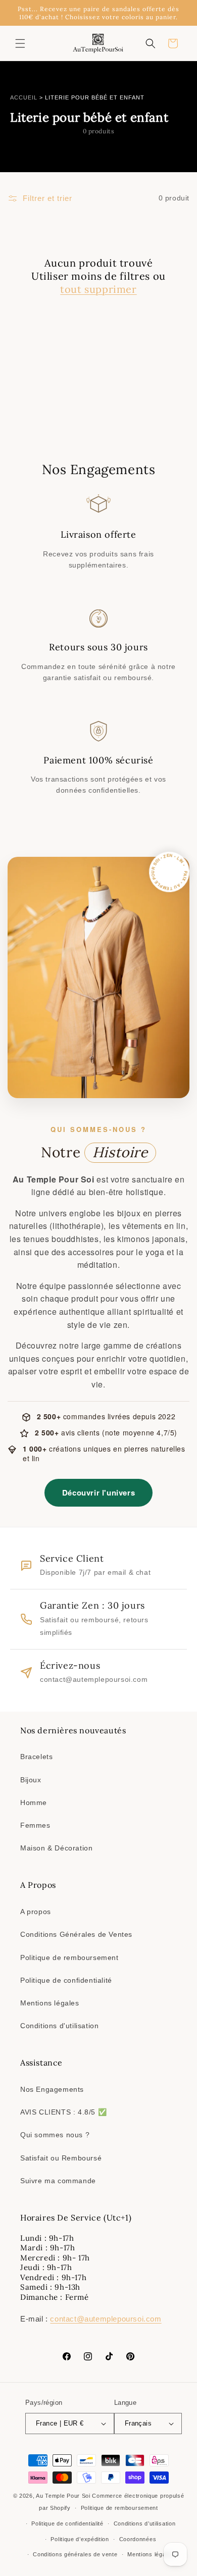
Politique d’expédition (80, 2539)
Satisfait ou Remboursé (61, 2158)
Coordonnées (138, 2539)
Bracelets (36, 1757)
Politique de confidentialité (66, 1980)
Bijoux (31, 1780)
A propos (36, 1912)
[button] (20, 43)
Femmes (35, 1825)
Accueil (24, 97)
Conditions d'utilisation (59, 2026)
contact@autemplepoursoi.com (106, 2319)
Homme (34, 1802)
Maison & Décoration (56, 1848)
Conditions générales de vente (75, 2554)
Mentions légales (50, 2003)
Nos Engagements (52, 2089)
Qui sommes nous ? (55, 2135)
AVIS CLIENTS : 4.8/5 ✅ (63, 2112)
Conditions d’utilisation (145, 2523)
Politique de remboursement (69, 1957)
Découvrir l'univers (98, 1492)
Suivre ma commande (58, 2181)
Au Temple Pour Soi (63, 2496)
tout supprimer (98, 289)
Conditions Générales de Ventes (76, 1934)
